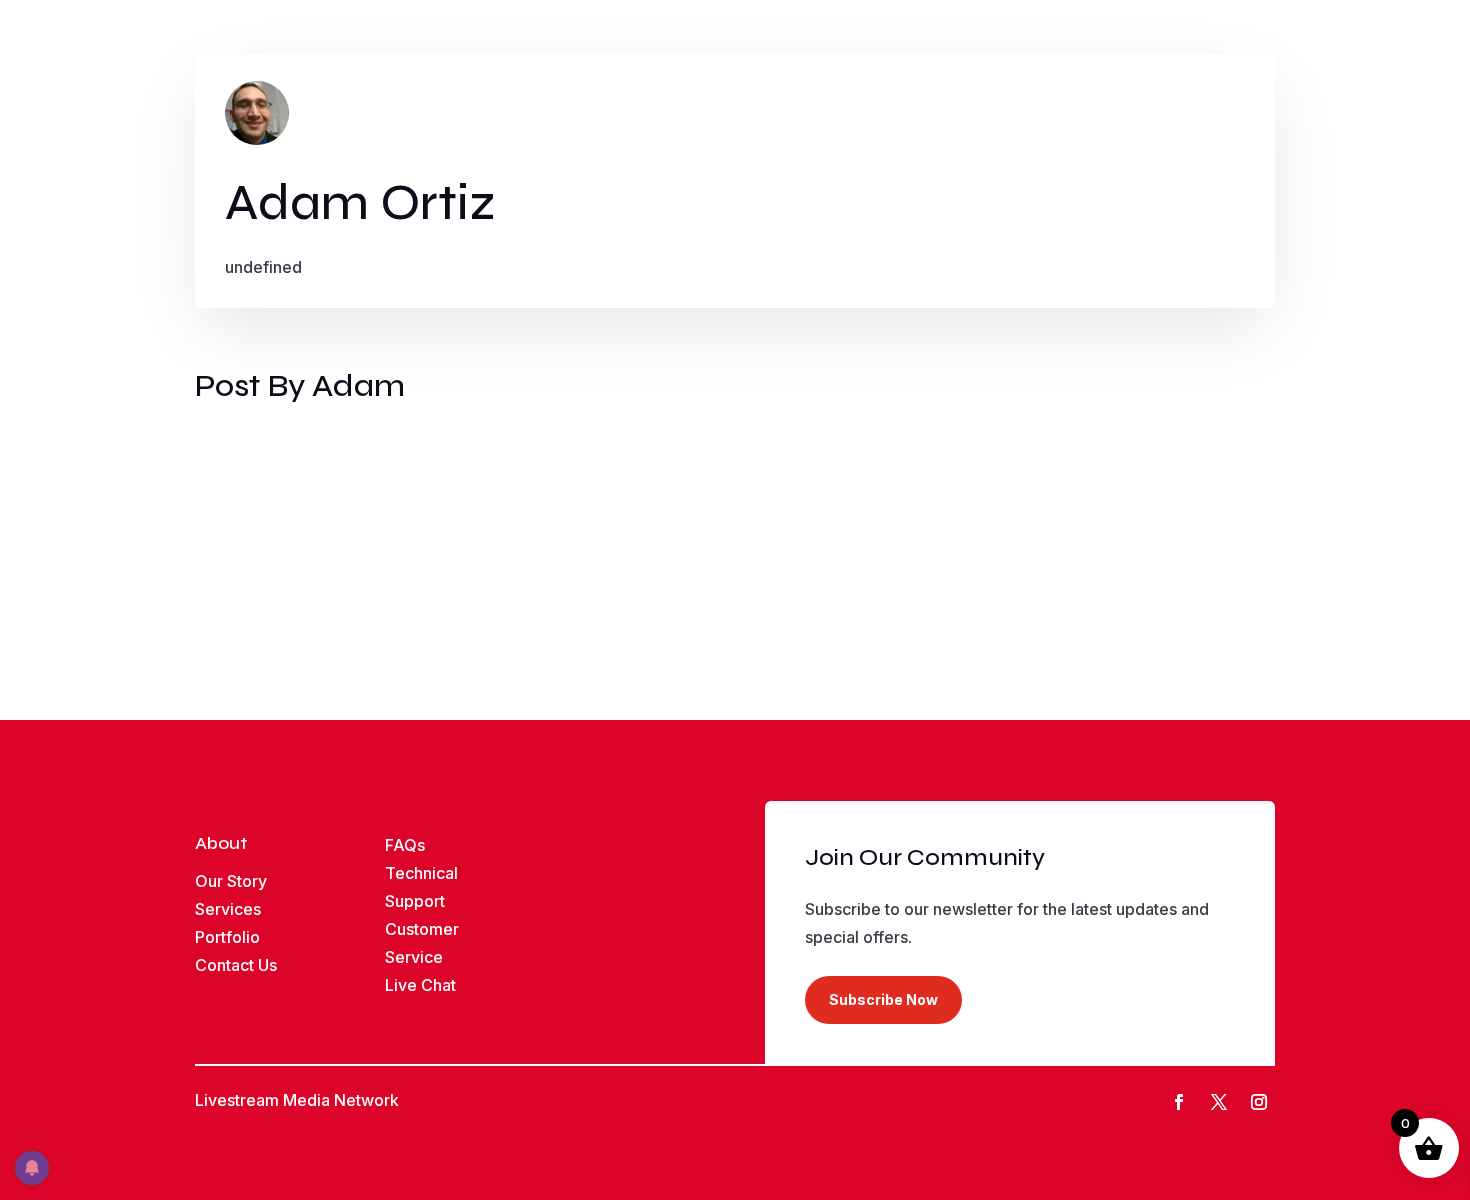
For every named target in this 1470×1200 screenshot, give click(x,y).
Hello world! (263, 458)
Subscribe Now (883, 999)
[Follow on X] (1179, 1102)
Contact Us (236, 965)
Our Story (231, 881)
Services (228, 909)
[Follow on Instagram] (1219, 1102)
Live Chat (420, 985)
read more (251, 547)
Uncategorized (359, 492)
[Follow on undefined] (1259, 1102)
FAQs (405, 845)
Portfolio (227, 937)
